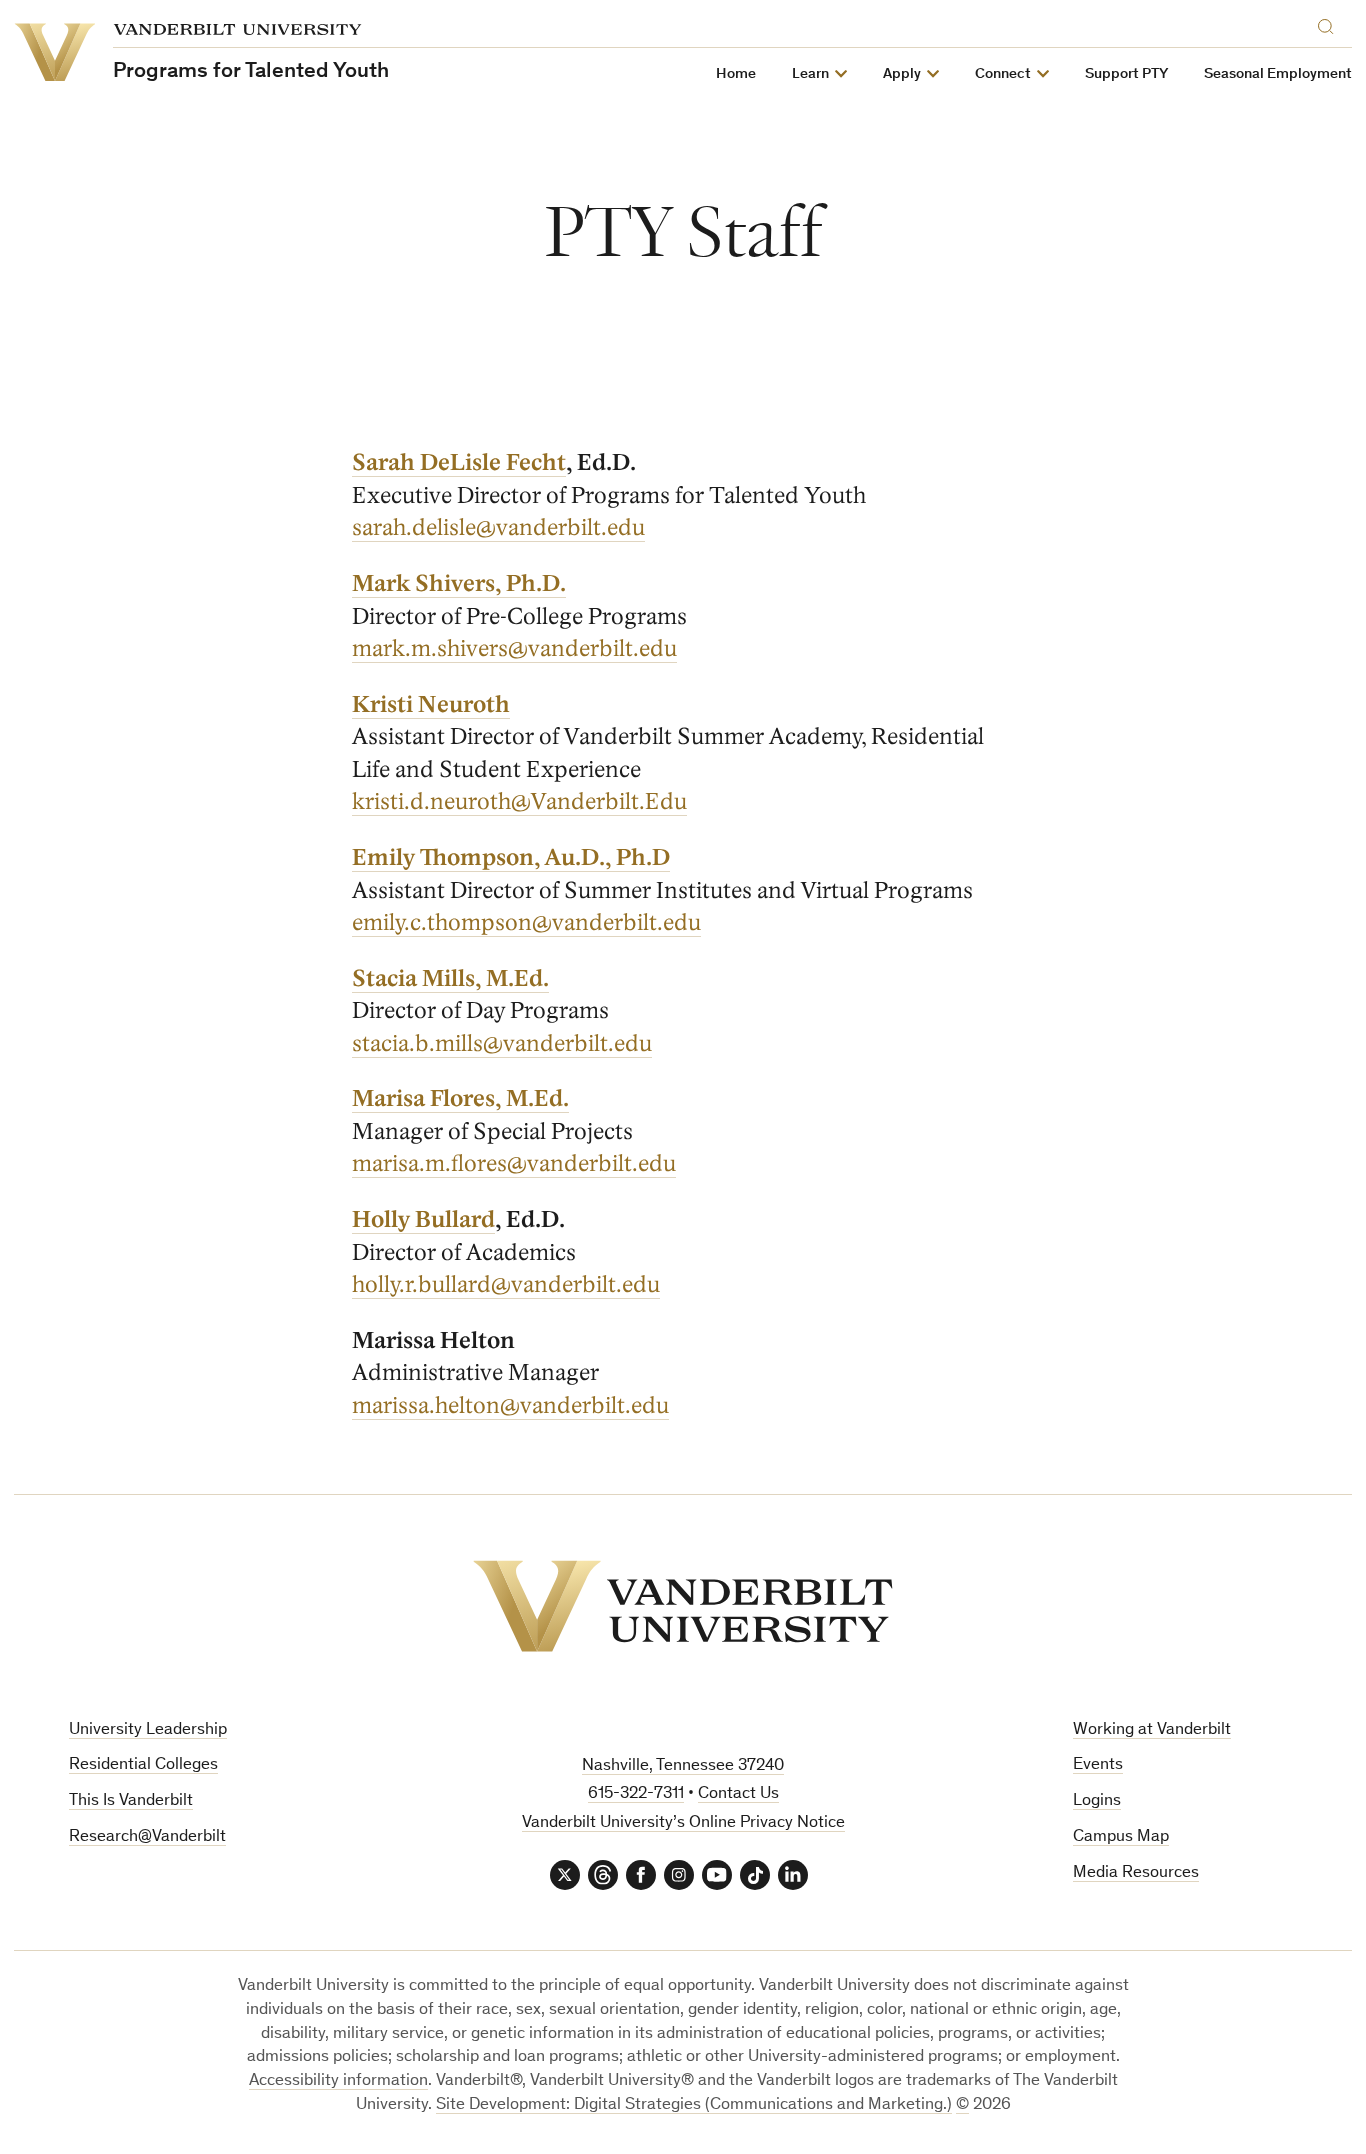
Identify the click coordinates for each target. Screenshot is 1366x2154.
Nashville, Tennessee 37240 (683, 1766)
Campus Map (1121, 1837)
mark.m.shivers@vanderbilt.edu (514, 649)
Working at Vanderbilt (1152, 1730)
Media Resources (1136, 1873)
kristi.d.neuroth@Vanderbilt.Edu (519, 802)
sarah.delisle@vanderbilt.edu (498, 528)
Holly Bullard (423, 1220)
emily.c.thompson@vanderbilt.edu (526, 923)
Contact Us (738, 1794)
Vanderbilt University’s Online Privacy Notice (683, 1823)
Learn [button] (810, 74)
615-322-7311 (636, 1794)
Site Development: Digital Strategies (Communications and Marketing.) (694, 2105)
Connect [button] (1003, 74)
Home (736, 74)
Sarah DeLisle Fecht (459, 463)
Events (1098, 1765)
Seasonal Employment (1278, 74)
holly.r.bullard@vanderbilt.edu (506, 1285)
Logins (1097, 1801)
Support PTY (1126, 74)
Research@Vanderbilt (147, 1837)
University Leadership (148, 1730)
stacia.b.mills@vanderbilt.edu (502, 1044)
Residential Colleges (143, 1765)
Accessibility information (338, 2081)
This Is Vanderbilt (131, 1801)
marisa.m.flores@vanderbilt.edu (514, 1164)
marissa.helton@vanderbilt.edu (510, 1406)
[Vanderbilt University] (683, 1606)
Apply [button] (902, 74)
